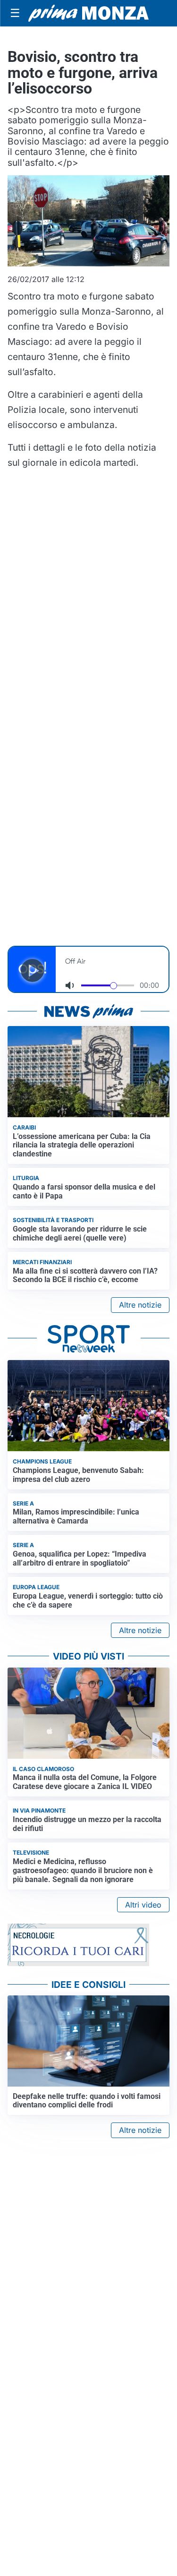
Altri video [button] (143, 1905)
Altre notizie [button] (140, 1305)
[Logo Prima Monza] (88, 13)
